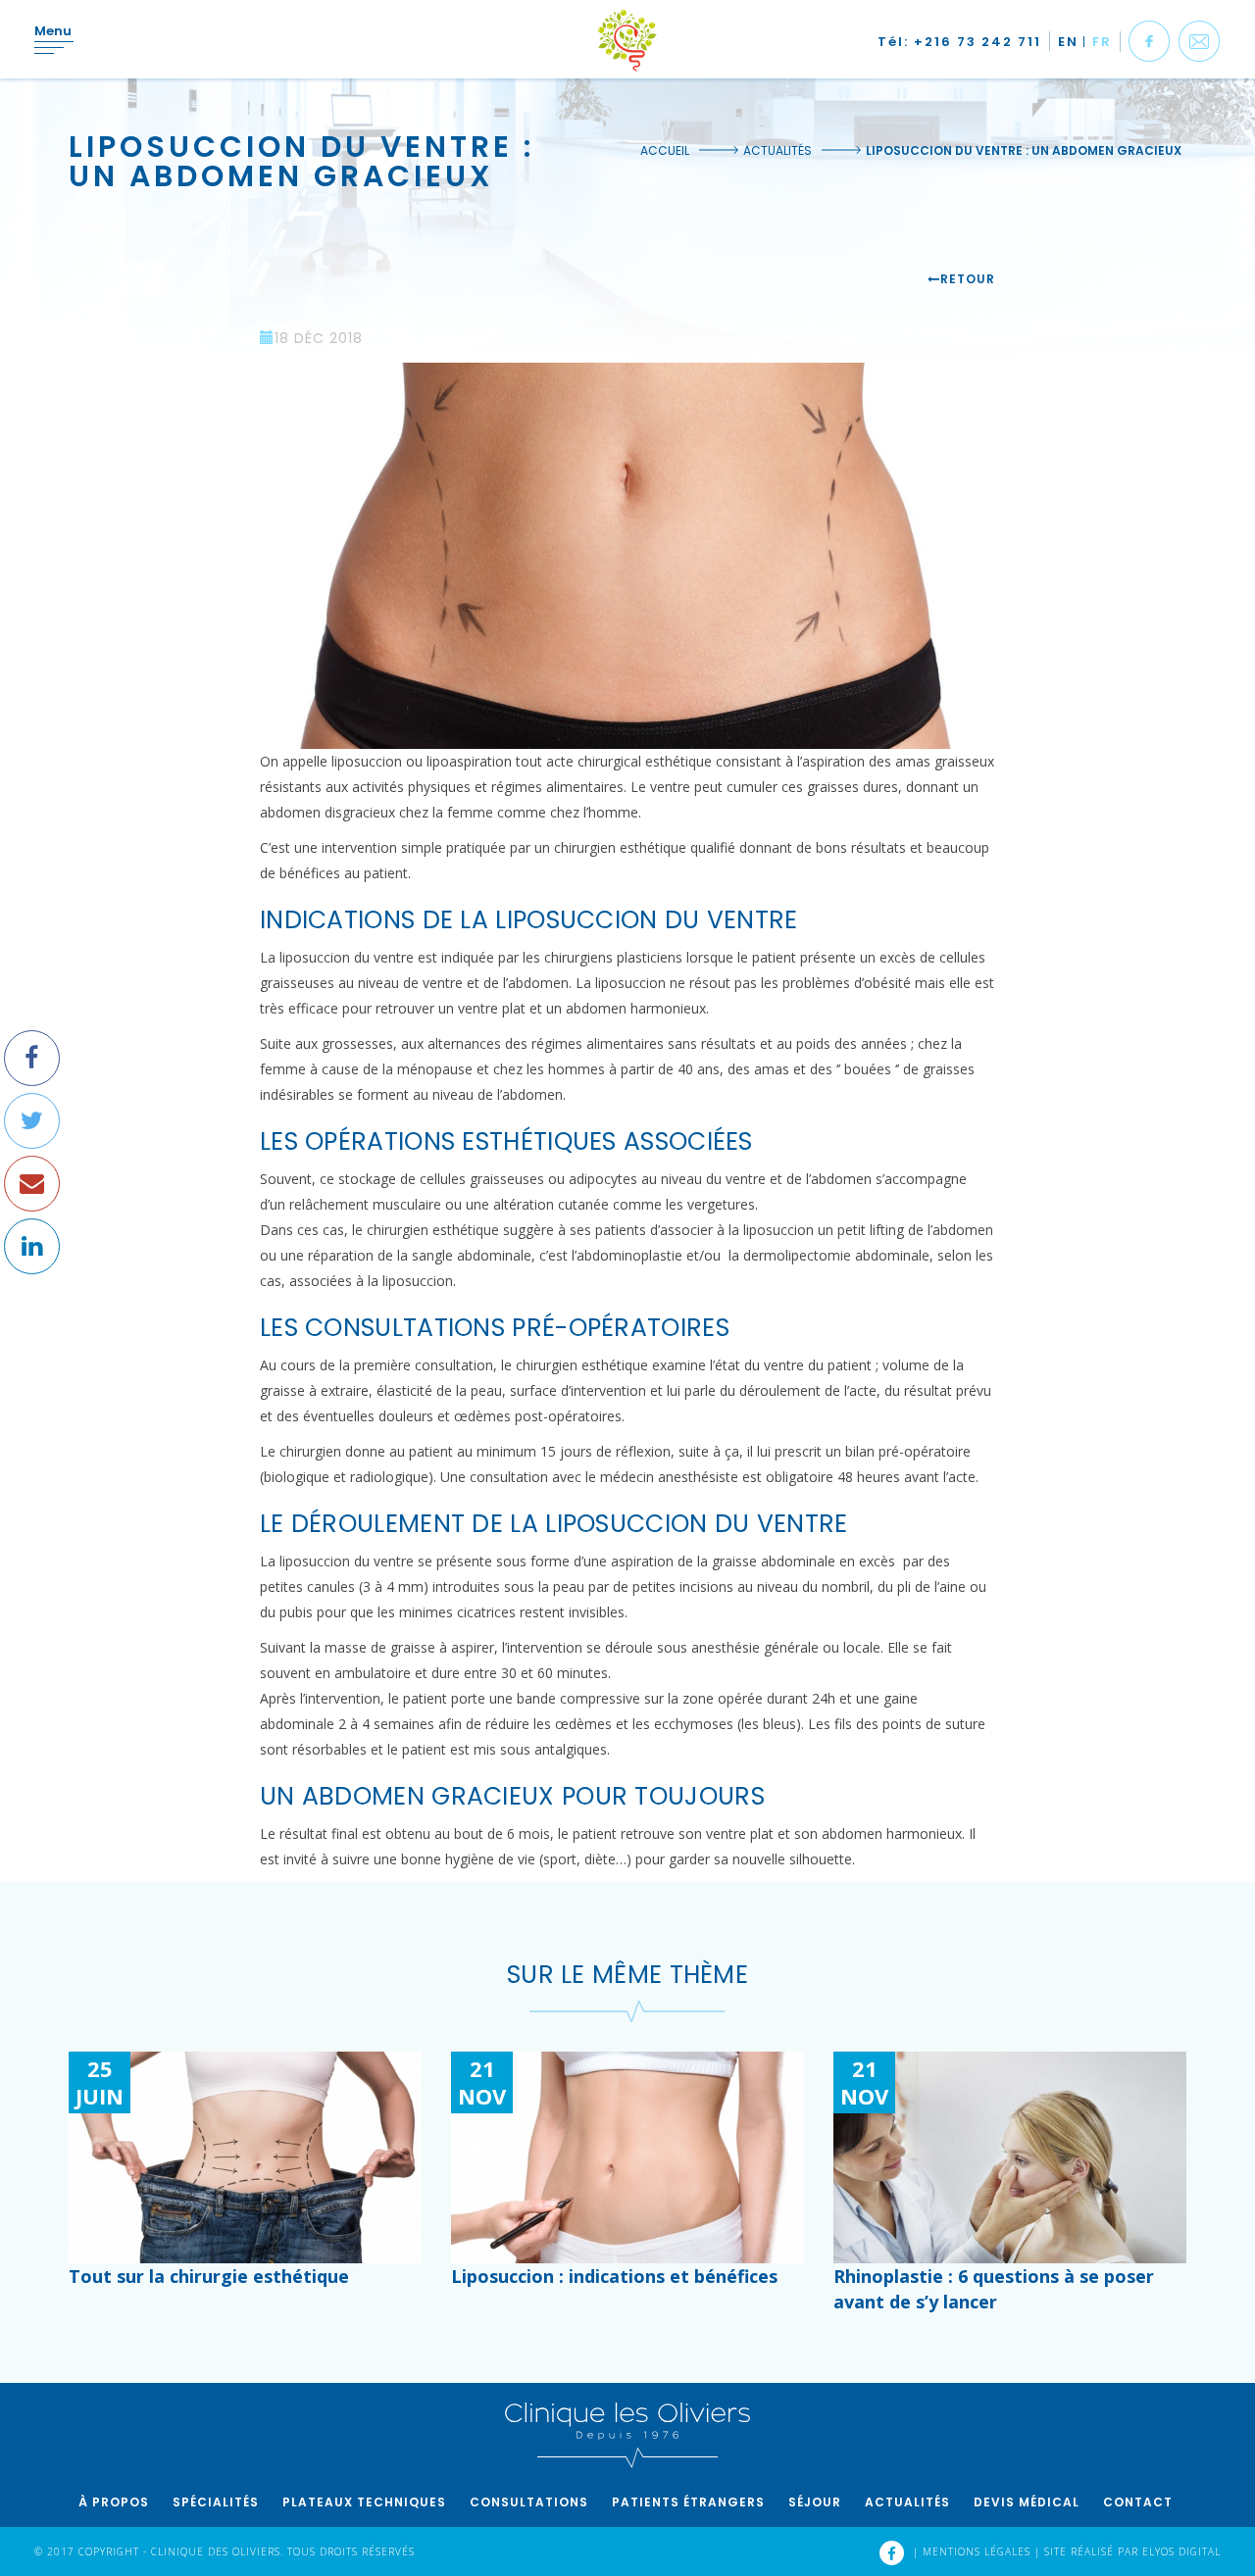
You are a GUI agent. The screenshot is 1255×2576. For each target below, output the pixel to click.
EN (1068, 42)
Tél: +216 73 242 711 (959, 42)
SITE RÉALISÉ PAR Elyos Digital (1132, 2551)
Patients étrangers (688, 2502)
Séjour (815, 2502)
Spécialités (216, 2502)
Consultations (529, 2502)
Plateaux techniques (364, 2502)
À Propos (114, 2502)
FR (1102, 42)
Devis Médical (1027, 2502)
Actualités (778, 150)
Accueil (665, 150)
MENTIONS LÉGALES (979, 2551)
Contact (1138, 2502)
